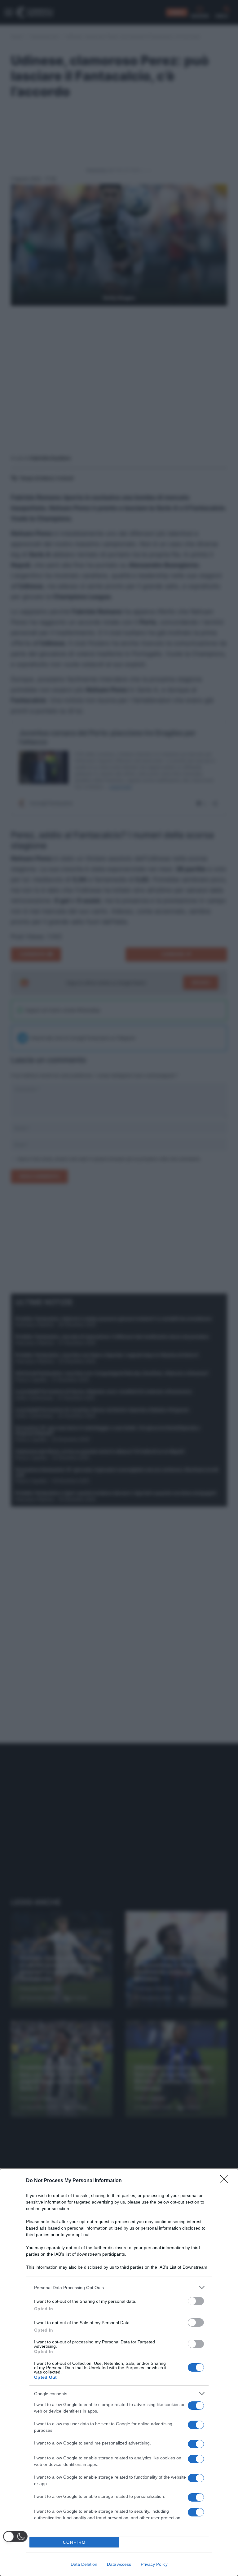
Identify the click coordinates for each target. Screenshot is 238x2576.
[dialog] (119, 2372)
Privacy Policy (154, 2564)
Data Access (119, 2564)
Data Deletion (84, 2564)
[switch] (196, 2301)
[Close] (226, 2181)
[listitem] (119, 2287)
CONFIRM (74, 2542)
